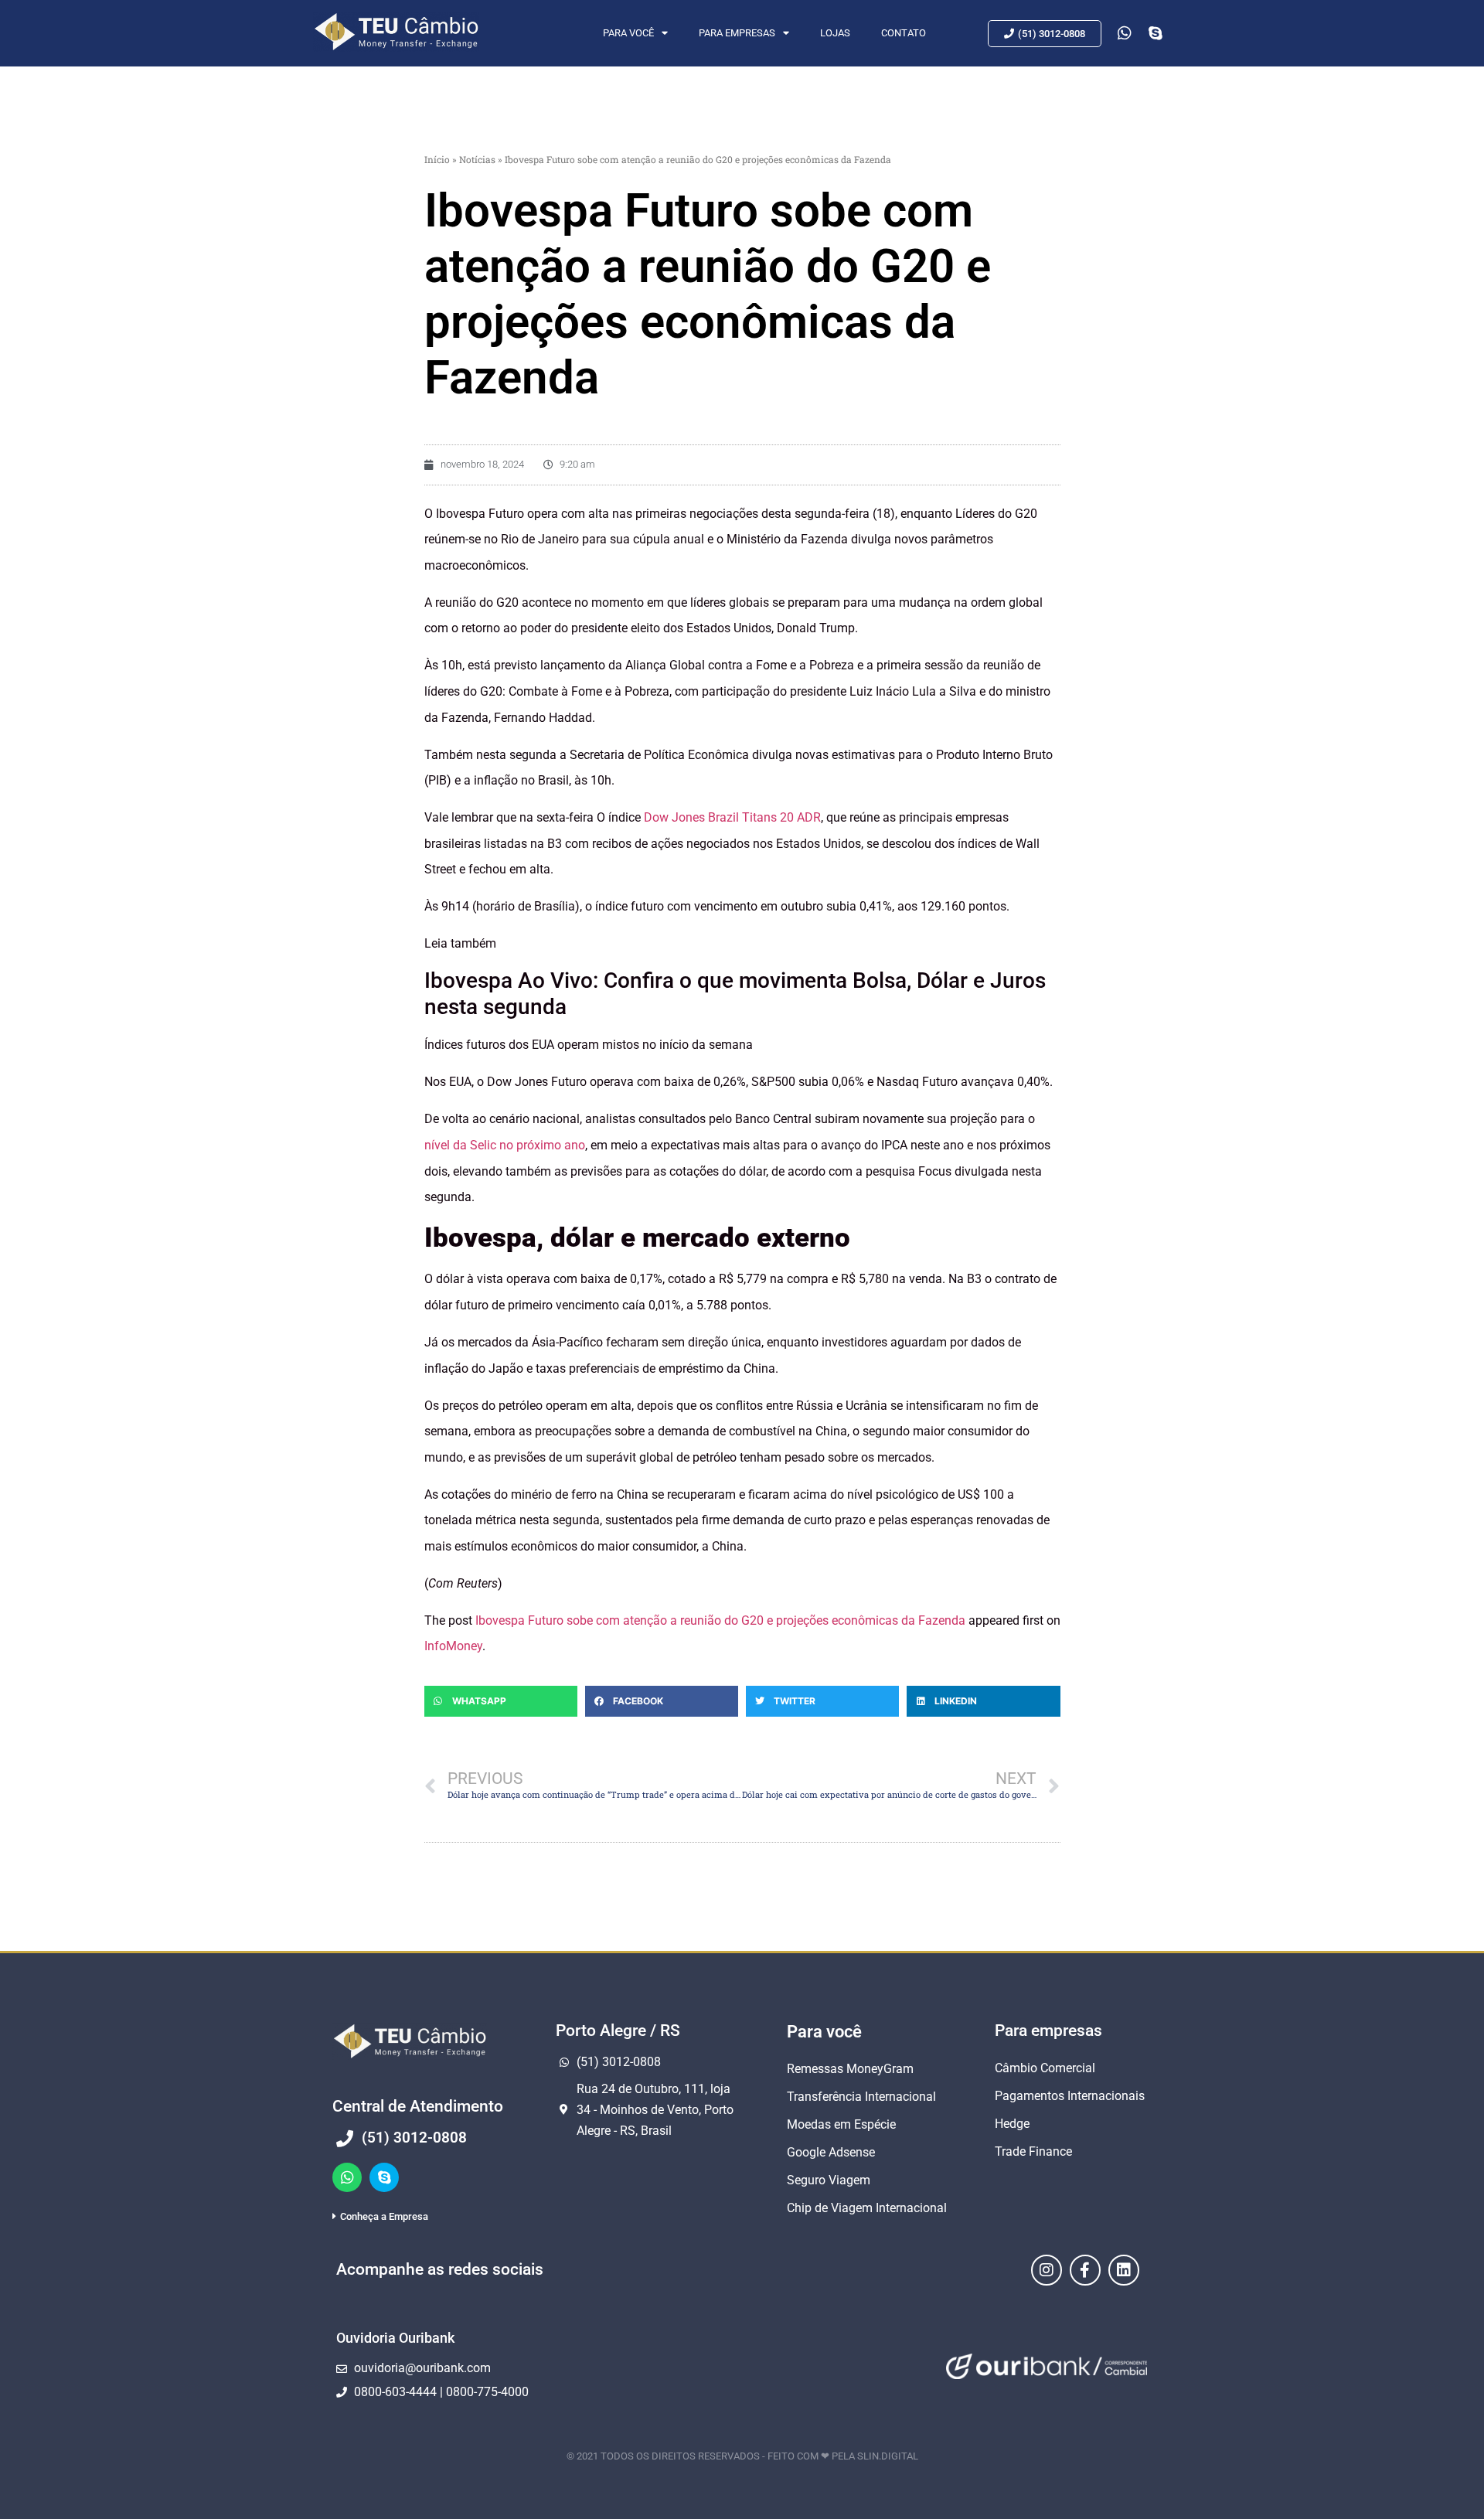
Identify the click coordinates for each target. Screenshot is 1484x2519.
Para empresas (737, 33)
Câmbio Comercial (1045, 2068)
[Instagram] (1047, 2270)
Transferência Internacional (861, 2097)
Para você (628, 33)
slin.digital (888, 2456)
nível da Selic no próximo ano (505, 1145)
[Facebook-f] (1085, 2270)
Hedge (1012, 2124)
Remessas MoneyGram (850, 2069)
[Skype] (384, 2177)
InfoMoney (453, 1646)
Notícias (477, 159)
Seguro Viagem (829, 2180)
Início (437, 159)
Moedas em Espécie (841, 2124)
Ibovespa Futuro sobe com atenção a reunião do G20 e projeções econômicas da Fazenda (720, 1620)
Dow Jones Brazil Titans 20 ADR (732, 817)
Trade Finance (1033, 2151)
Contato (904, 33)
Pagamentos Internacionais (1070, 2096)
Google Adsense (831, 2152)
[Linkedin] (1124, 2270)
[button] (501, 1701)
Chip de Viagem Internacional (867, 2208)
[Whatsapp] (347, 2177)
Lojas (835, 33)
